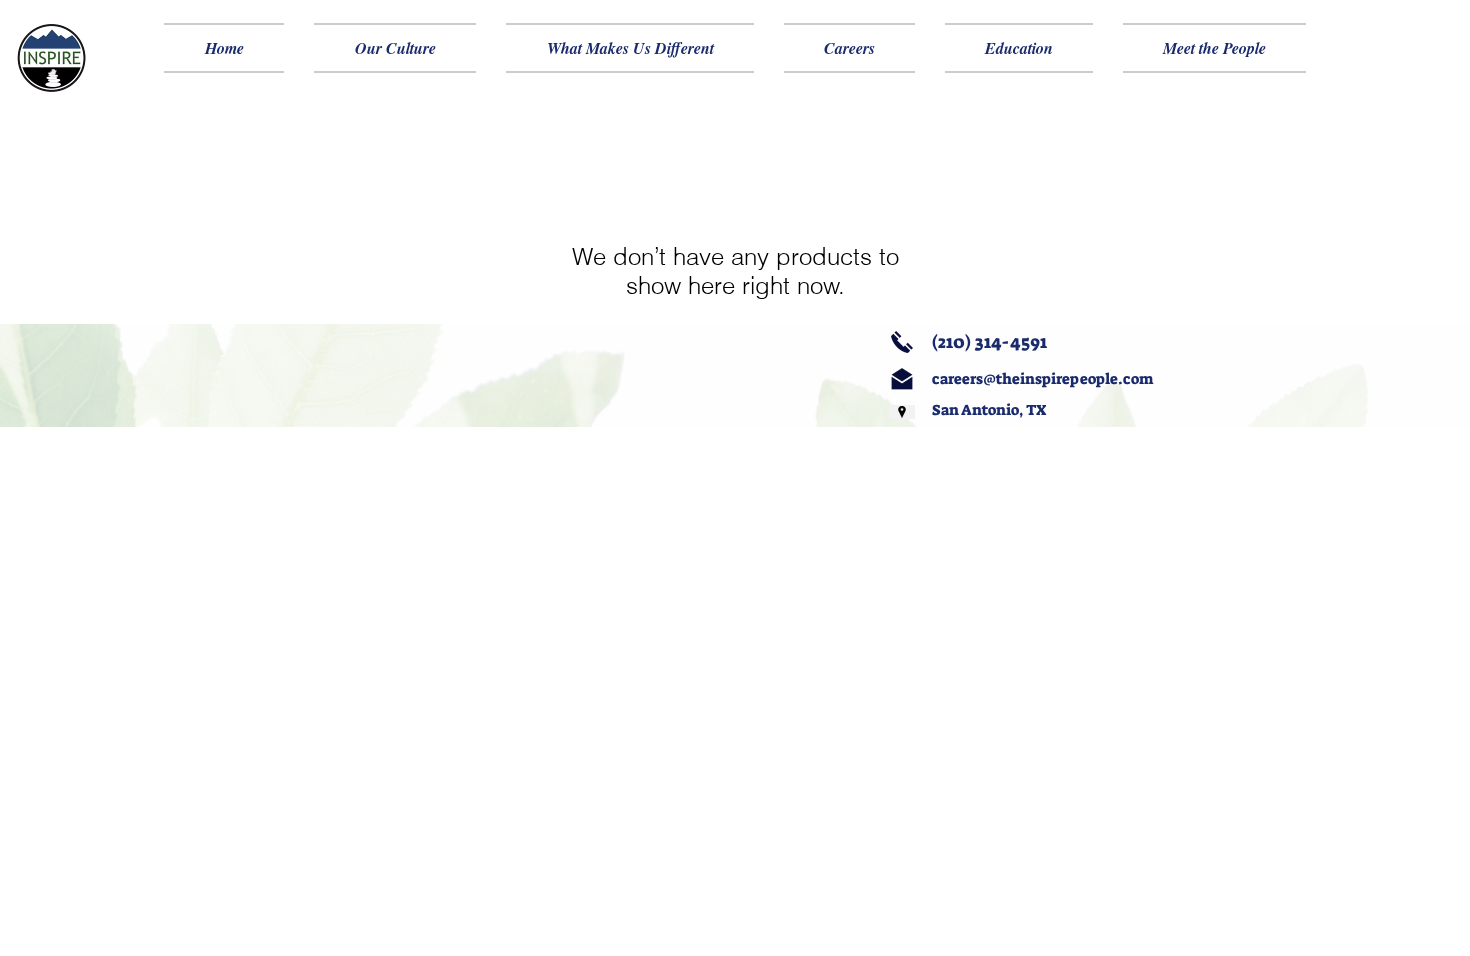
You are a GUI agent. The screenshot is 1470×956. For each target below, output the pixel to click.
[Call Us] (902, 342)
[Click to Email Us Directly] (902, 379)
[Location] (902, 412)
